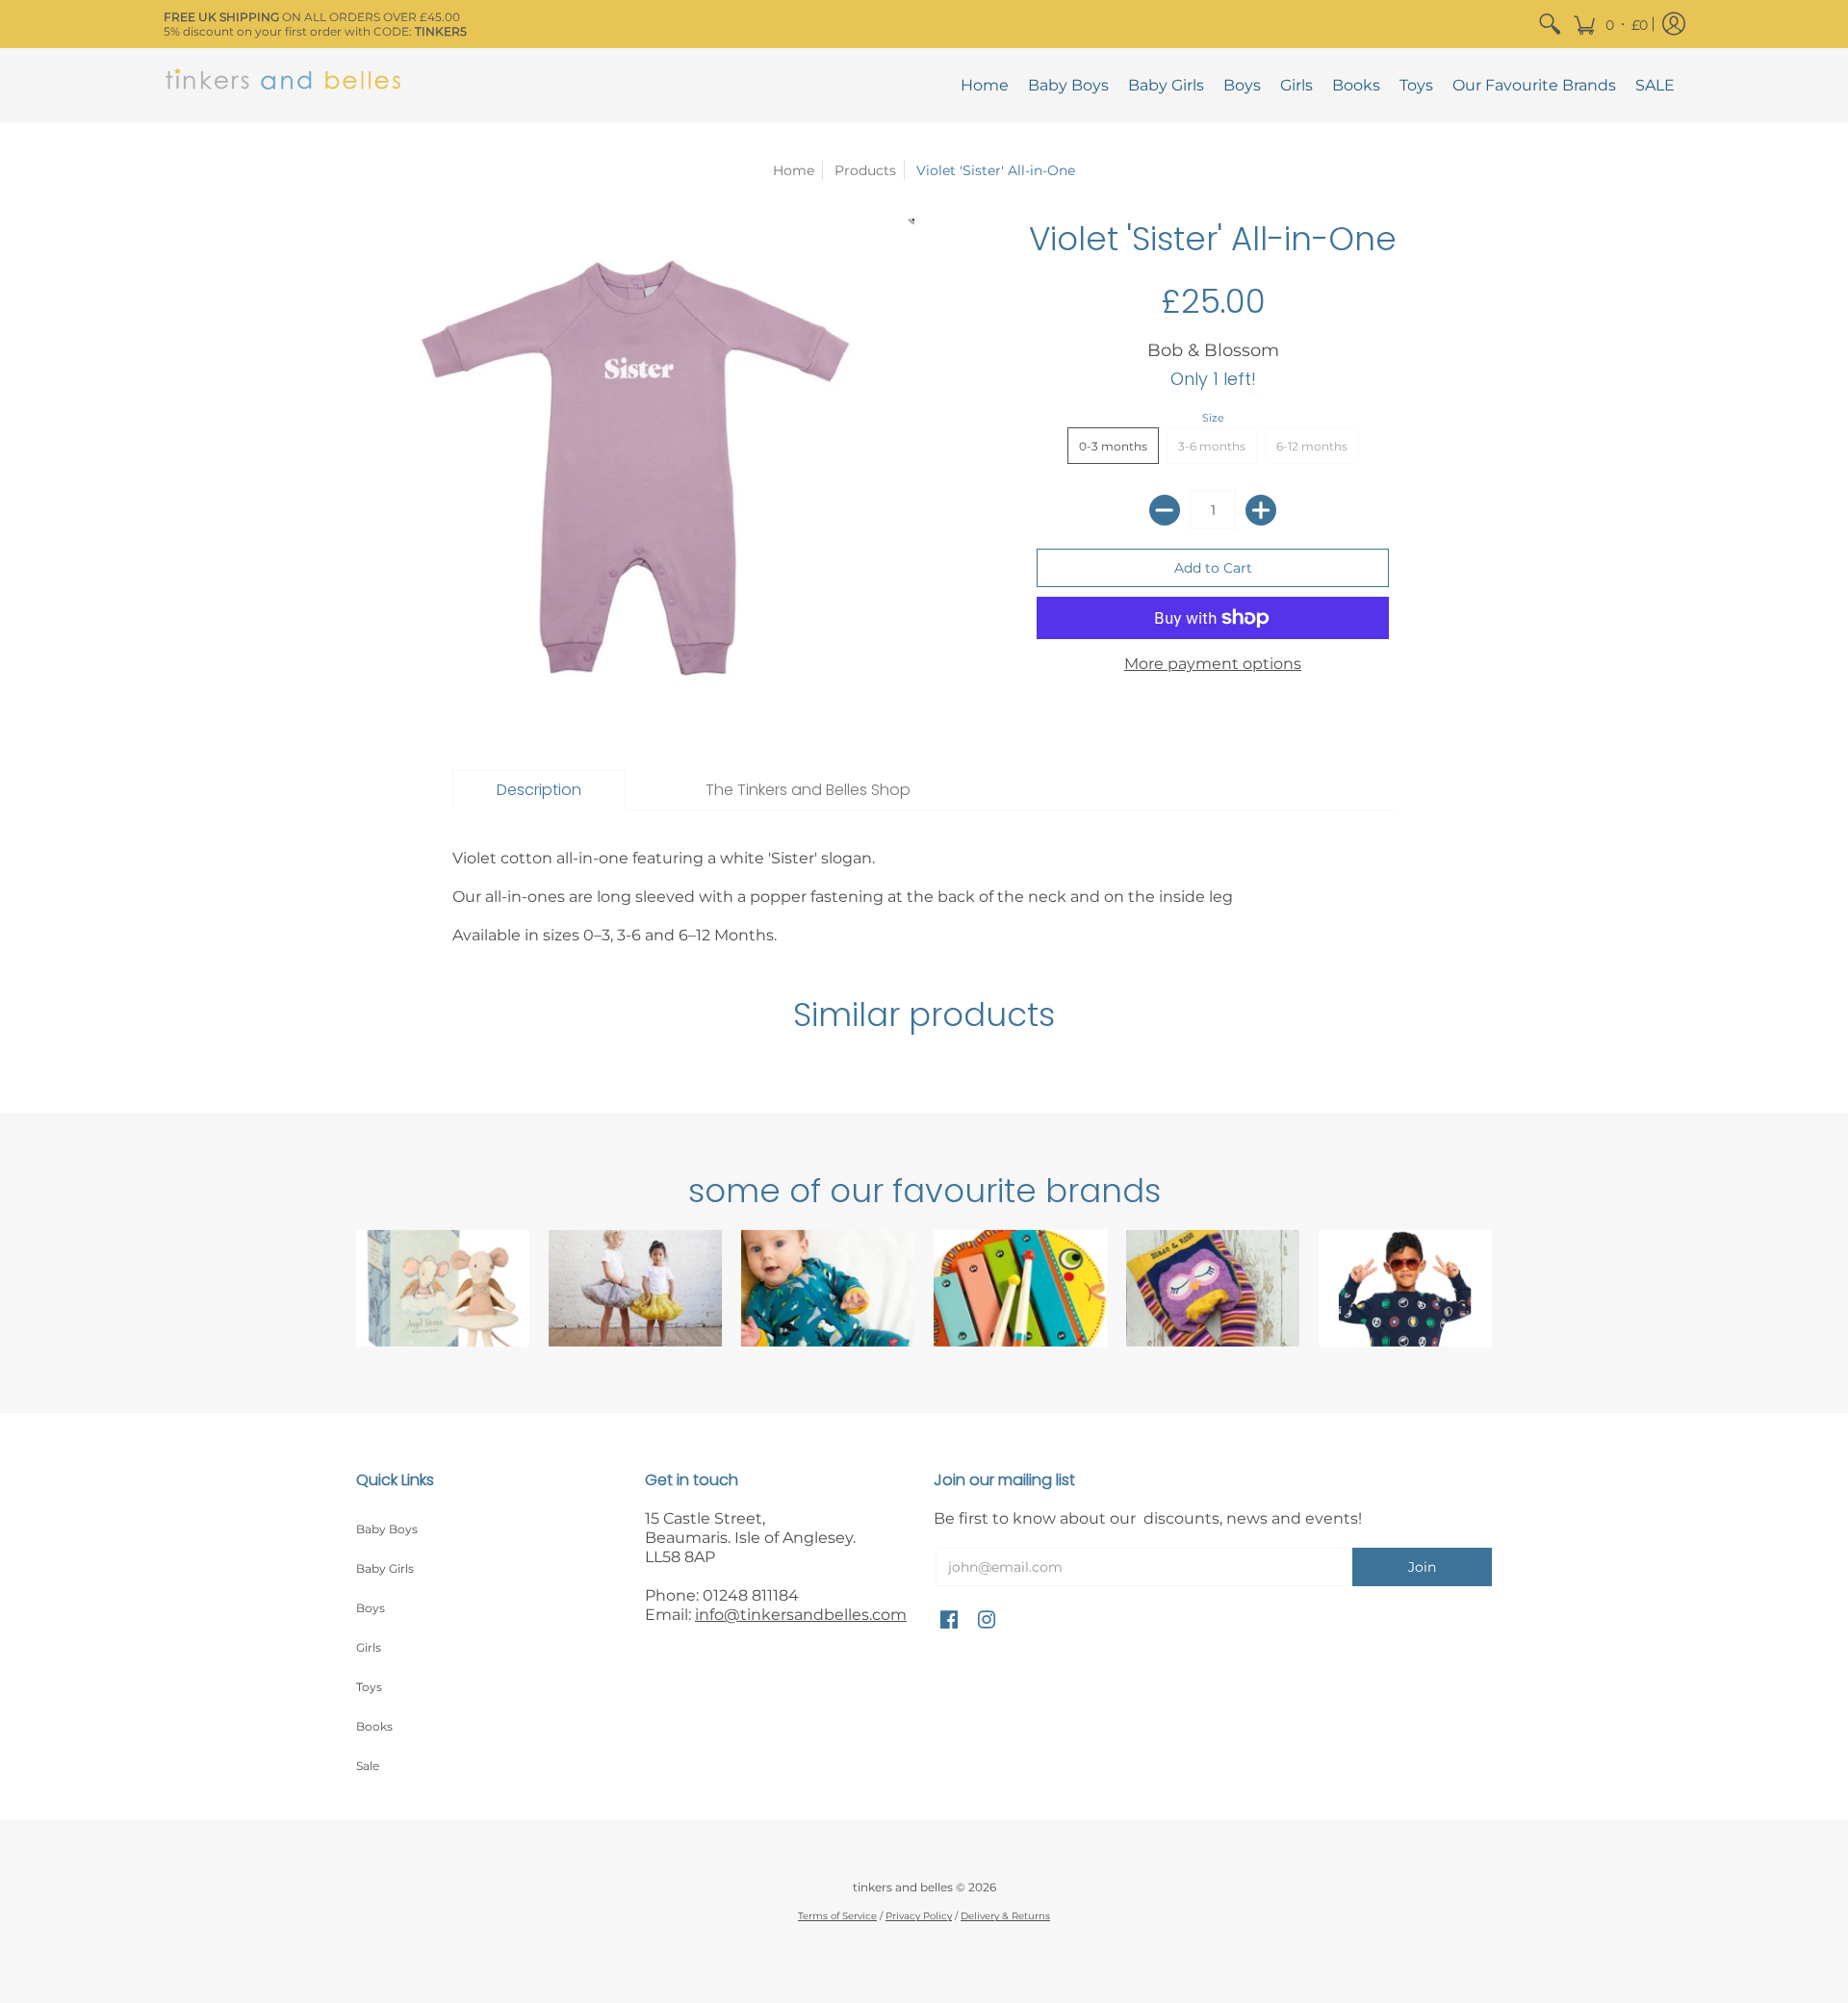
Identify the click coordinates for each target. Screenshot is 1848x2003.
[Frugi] (828, 1288)
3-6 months (1212, 446)
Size (1213, 418)
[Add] (1261, 510)
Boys (371, 1608)
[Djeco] (1020, 1288)
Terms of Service (837, 1916)
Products (865, 170)
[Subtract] (1165, 510)
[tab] (539, 790)
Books (374, 1726)
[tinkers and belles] (284, 85)
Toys (369, 1687)
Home (794, 170)
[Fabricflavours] (1405, 1288)
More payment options (1213, 664)
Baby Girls (385, 1568)
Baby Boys (387, 1529)
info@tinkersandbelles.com (801, 1615)
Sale (368, 1766)
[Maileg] (443, 1288)
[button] (1610, 24)
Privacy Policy (919, 1916)
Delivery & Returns (1005, 1916)
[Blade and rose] (1213, 1288)
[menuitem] (1550, 24)
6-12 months (1312, 446)
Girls (369, 1647)
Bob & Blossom (1213, 350)
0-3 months (1113, 446)
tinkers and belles (903, 1887)
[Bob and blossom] (635, 1288)
